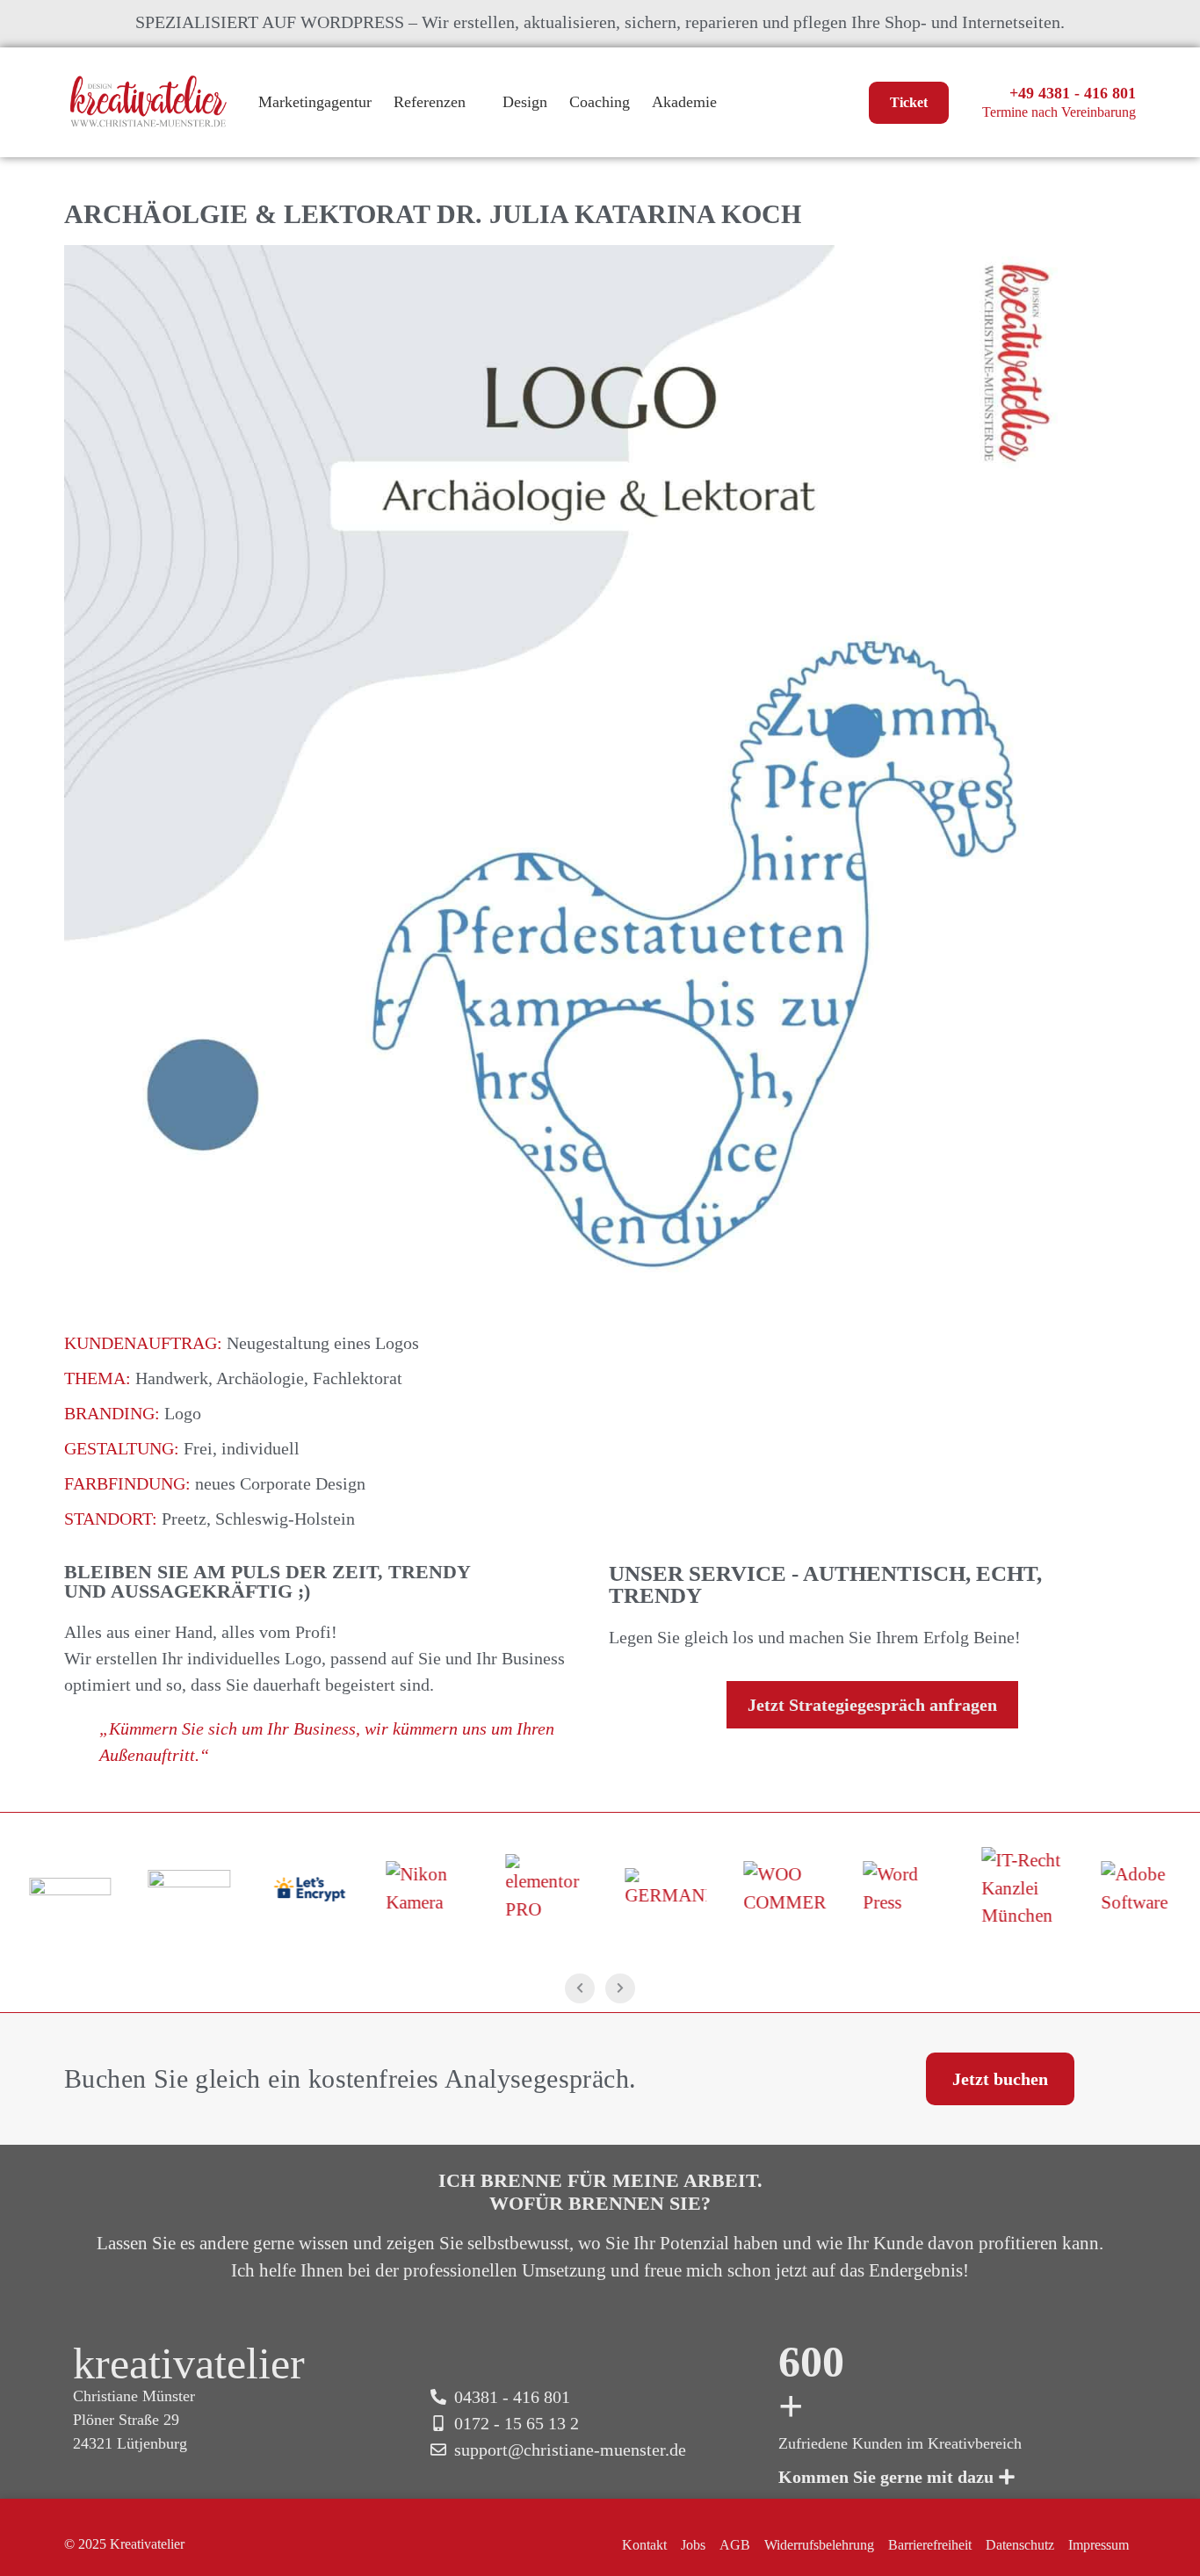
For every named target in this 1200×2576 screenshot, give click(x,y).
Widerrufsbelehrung (819, 2545)
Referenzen (430, 102)
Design (525, 102)
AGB (735, 2545)
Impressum (1099, 2545)
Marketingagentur (315, 102)
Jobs (693, 2545)
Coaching (600, 102)
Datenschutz (1020, 2545)
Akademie (684, 102)
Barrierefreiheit (930, 2545)
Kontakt (644, 2545)
